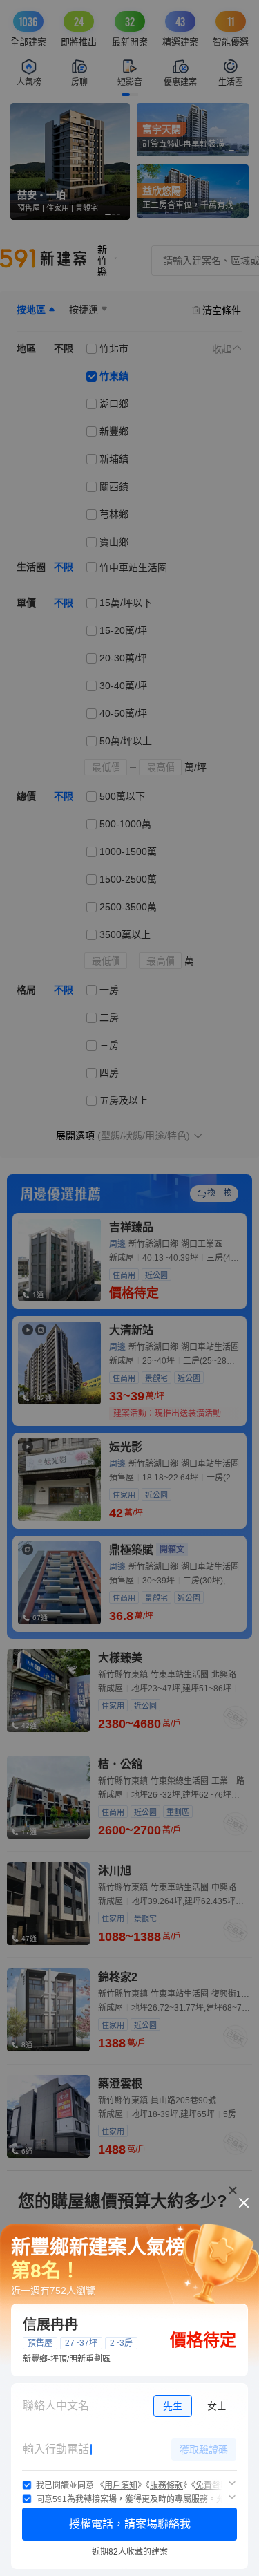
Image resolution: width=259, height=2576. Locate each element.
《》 (121, 2485)
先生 (173, 2406)
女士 (217, 2406)
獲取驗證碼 (204, 2450)
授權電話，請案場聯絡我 (130, 2524)
